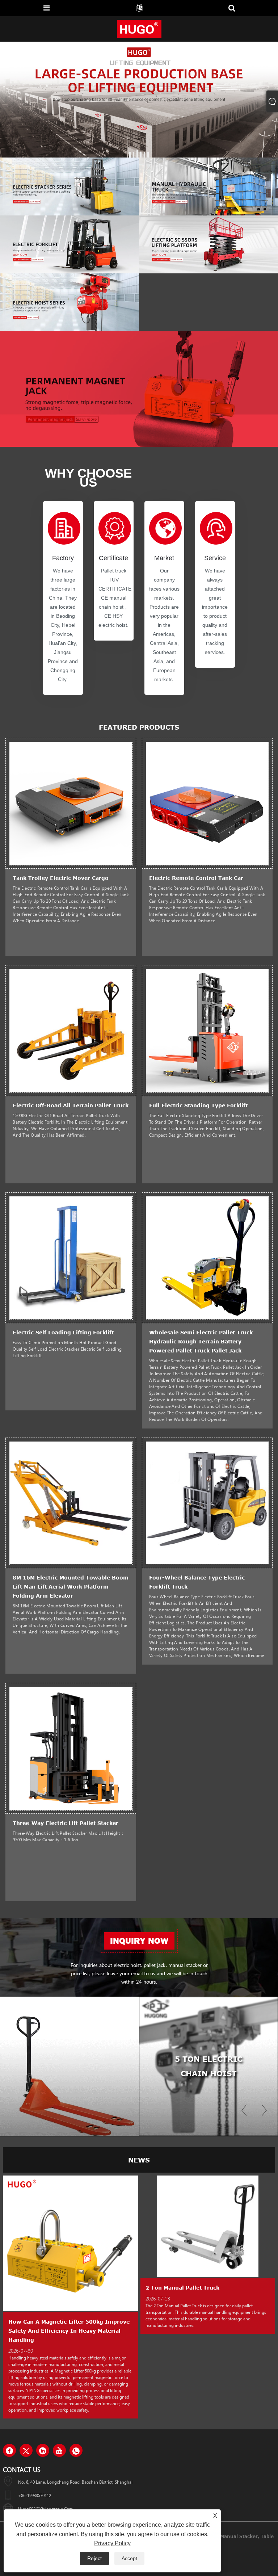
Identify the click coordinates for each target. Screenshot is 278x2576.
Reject (94, 2558)
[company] (139, 99)
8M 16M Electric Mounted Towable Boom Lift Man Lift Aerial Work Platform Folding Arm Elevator (71, 1587)
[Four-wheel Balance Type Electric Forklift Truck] (207, 1502)
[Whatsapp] (76, 2450)
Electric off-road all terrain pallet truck (71, 1105)
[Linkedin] (43, 2450)
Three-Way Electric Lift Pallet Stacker (66, 1823)
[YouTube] (59, 2450)
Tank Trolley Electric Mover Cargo (61, 878)
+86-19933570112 (35, 2495)
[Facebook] (9, 2450)
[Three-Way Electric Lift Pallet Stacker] (71, 1748)
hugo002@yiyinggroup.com (45, 2509)
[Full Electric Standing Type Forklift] (207, 1030)
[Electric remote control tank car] (207, 803)
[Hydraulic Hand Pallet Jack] (69, 2066)
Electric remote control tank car (196, 878)
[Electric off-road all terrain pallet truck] (71, 1030)
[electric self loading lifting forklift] (71, 1257)
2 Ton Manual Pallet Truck (173, 2288)
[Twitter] (26, 2450)
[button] (130, 155)
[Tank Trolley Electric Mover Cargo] (71, 803)
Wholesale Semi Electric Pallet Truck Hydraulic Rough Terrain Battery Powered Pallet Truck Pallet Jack (201, 1341)
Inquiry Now (139, 1941)
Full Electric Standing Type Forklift (198, 1105)
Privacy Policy (112, 2543)
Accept (129, 2558)
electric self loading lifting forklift (63, 1332)
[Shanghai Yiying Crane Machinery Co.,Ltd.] (139, 29)
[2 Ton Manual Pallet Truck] (198, 2226)
